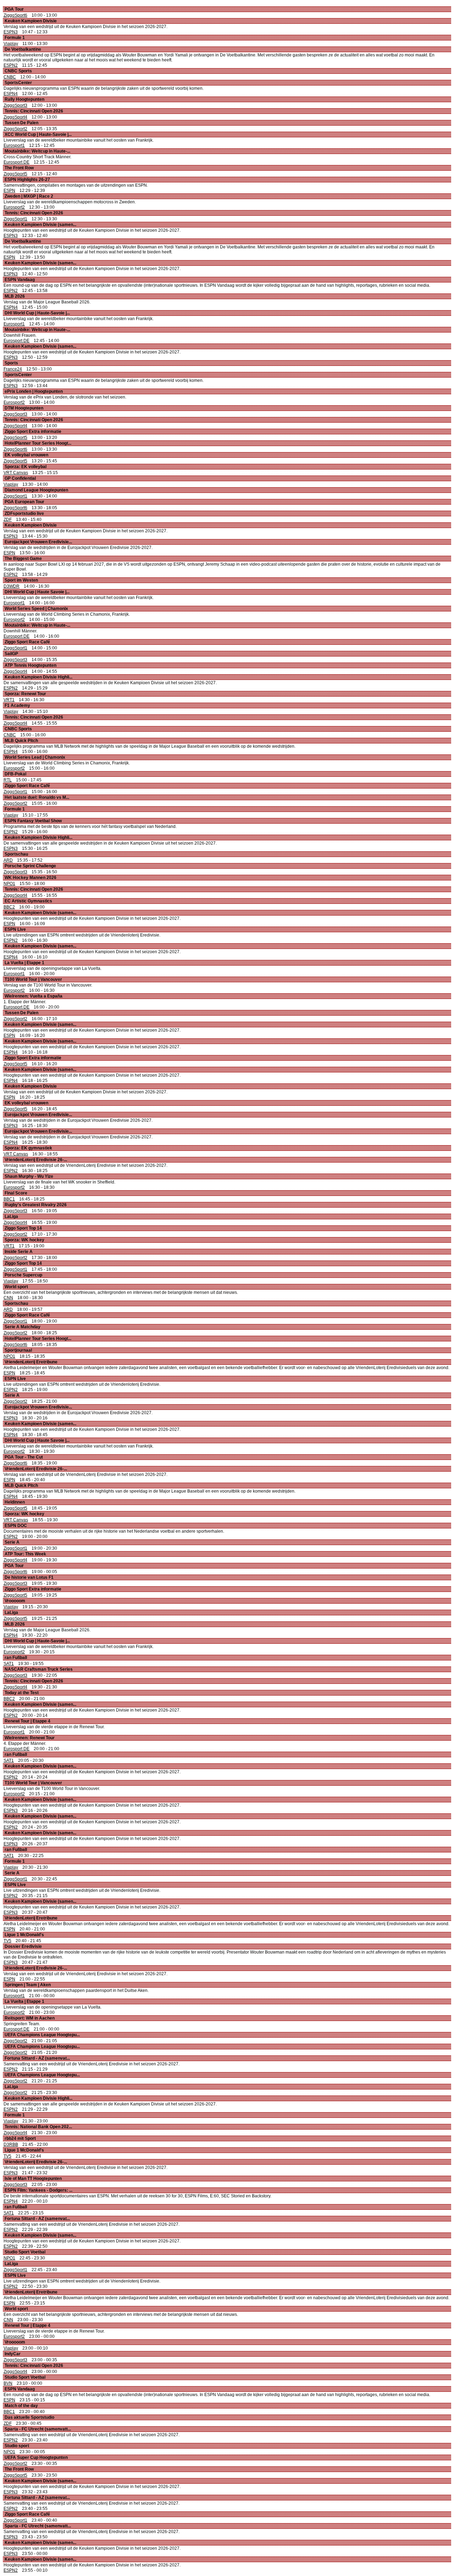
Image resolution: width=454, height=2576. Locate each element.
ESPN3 (11, 32)
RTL (8, 780)
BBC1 (9, 1199)
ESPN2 (11, 65)
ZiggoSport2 (15, 129)
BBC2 (9, 907)
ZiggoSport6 (15, 15)
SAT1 (9, 1664)
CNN (8, 1298)
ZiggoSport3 (15, 105)
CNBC (10, 77)
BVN (8, 2383)
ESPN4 (11, 94)
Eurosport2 (14, 207)
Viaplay (11, 44)
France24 (13, 369)
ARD (8, 860)
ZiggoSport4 (15, 117)
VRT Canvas (16, 473)
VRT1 (9, 700)
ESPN (9, 191)
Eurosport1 (14, 145)
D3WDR (12, 586)
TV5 (7, 1941)
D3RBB (11, 2144)
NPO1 (9, 884)
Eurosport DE (16, 162)
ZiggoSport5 (15, 174)
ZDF (8, 520)
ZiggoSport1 (15, 219)
